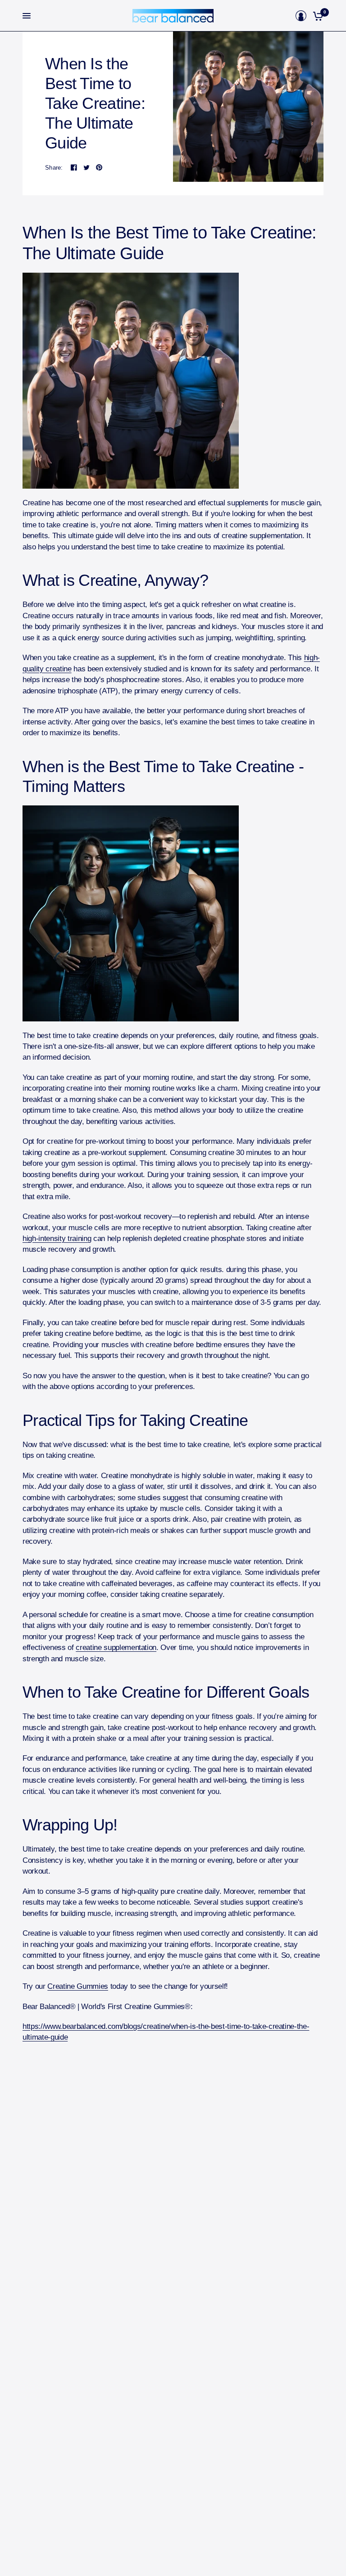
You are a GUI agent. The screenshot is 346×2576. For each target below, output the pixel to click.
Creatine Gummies (78, 1986)
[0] (316, 16)
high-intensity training (57, 1239)
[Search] (289, 16)
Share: (54, 168)
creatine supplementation (116, 1648)
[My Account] (301, 16)
